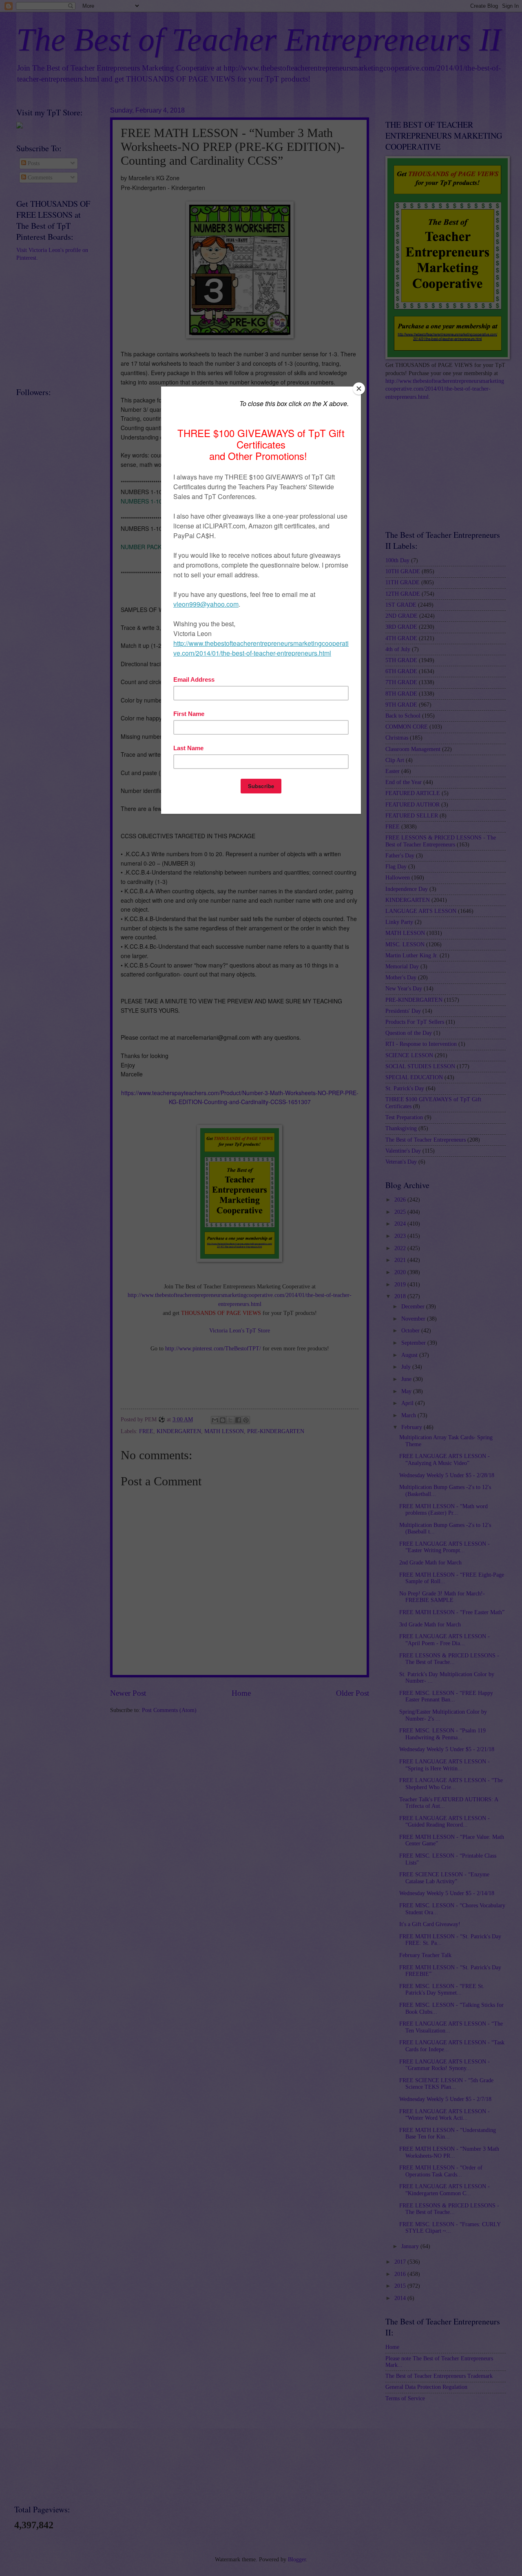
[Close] (359, 389)
